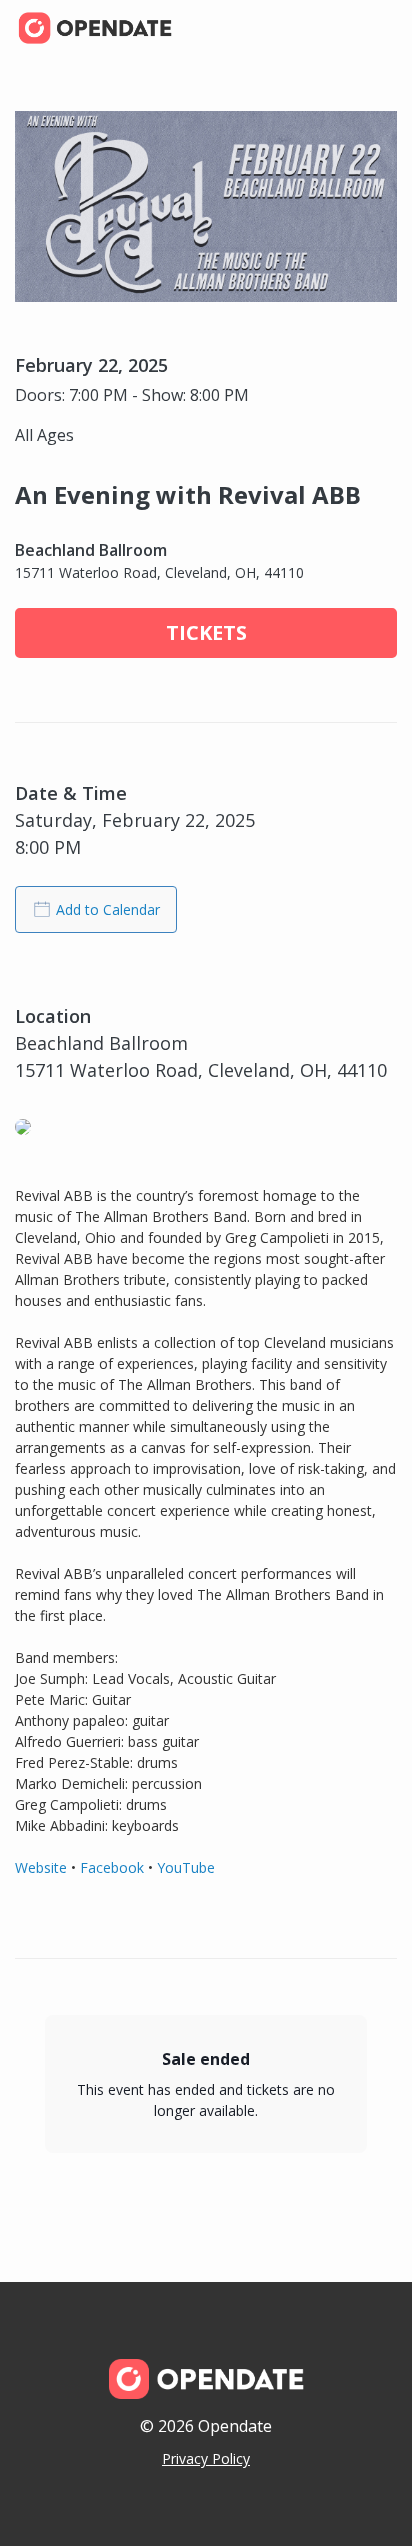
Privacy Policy (206, 2458)
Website (41, 1867)
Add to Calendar (108, 909)
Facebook (112, 1867)
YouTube (186, 1867)
